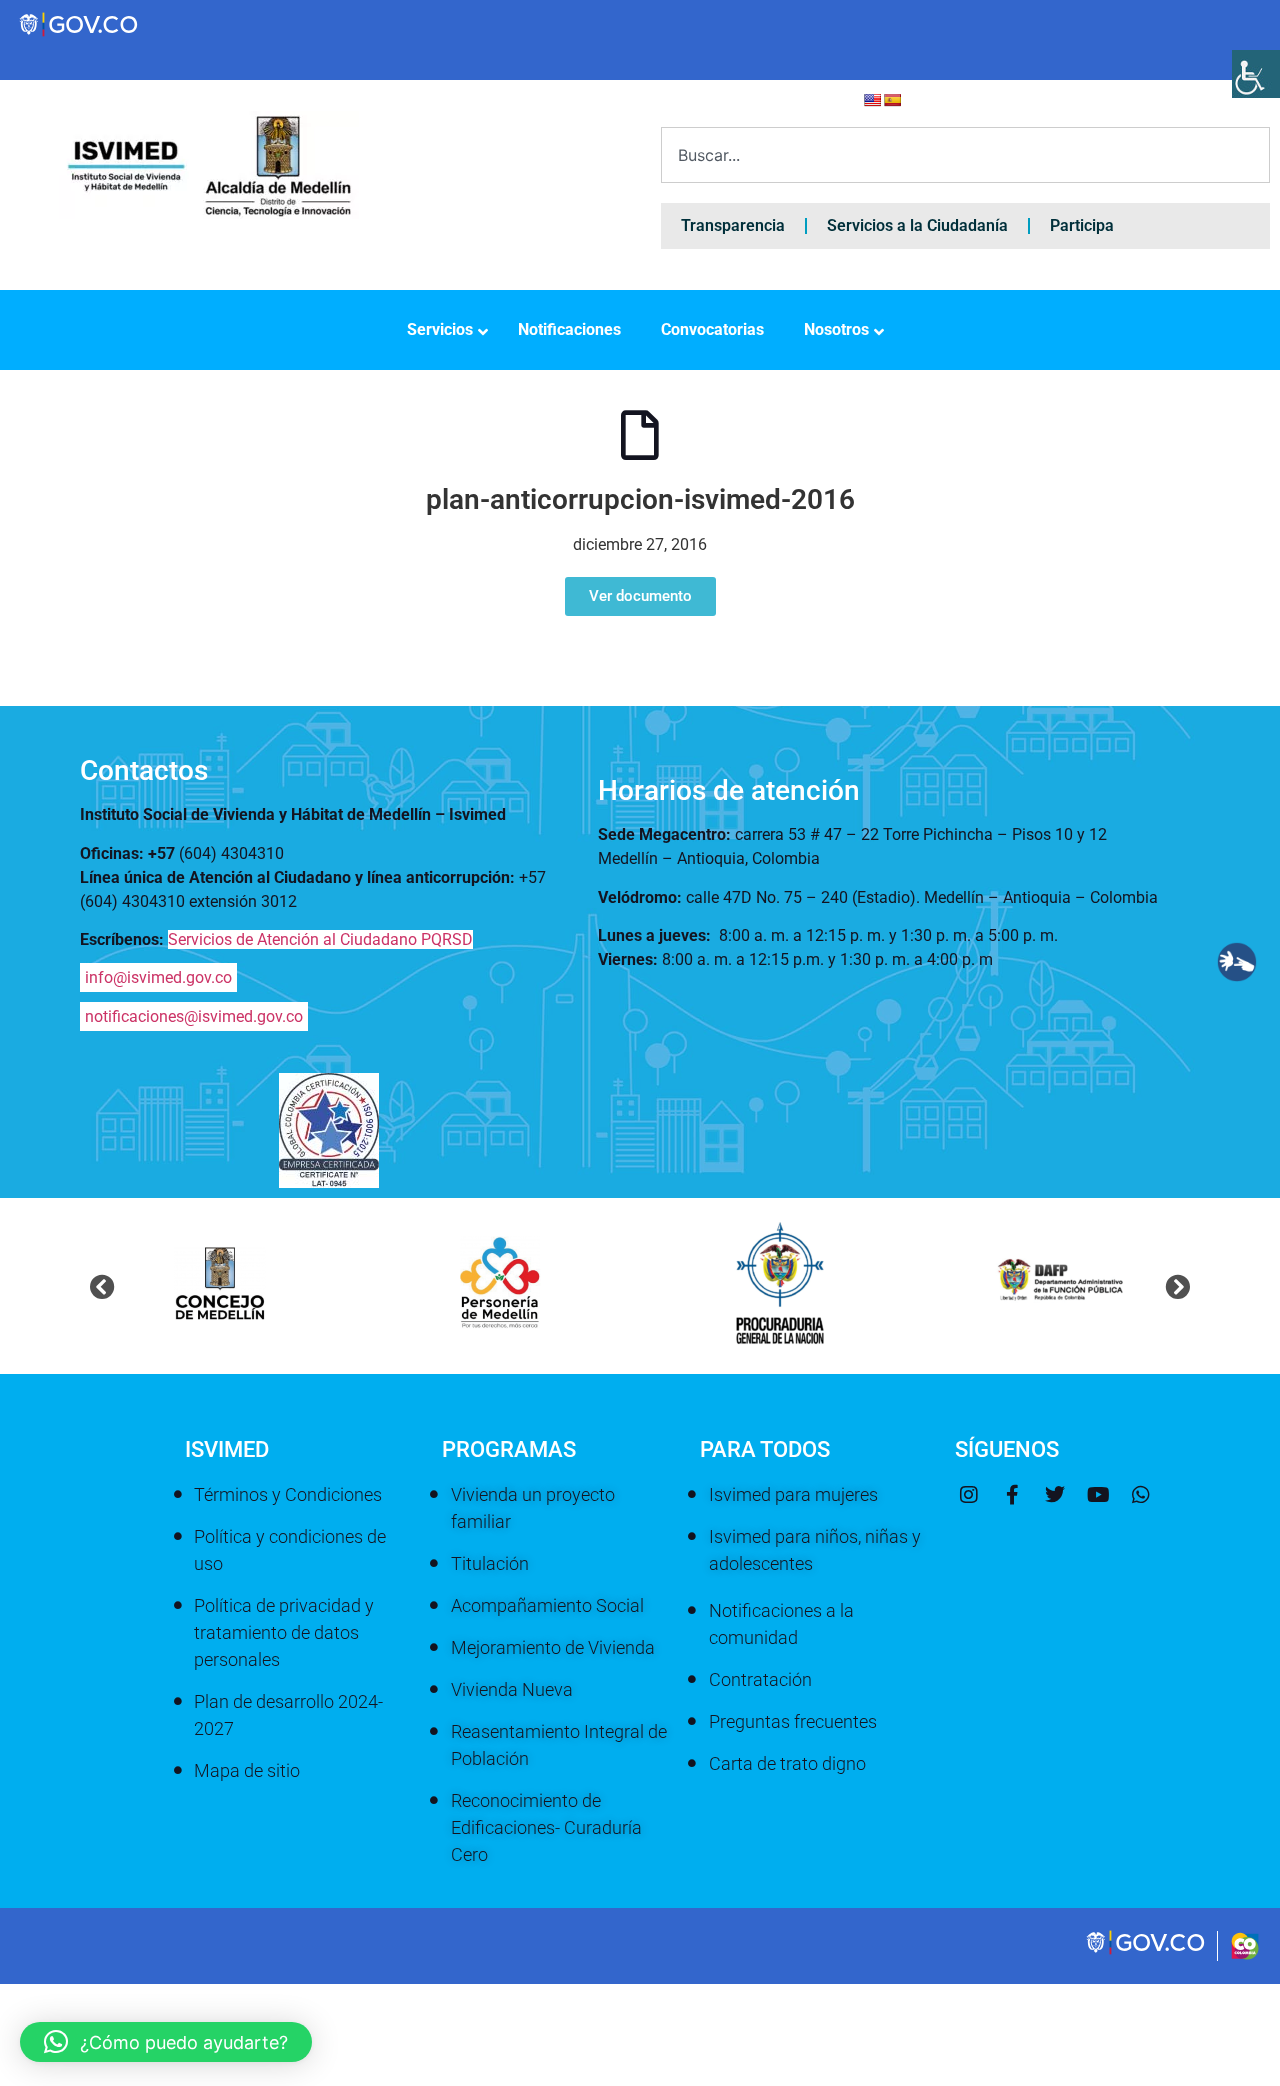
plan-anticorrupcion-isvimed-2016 (640, 499)
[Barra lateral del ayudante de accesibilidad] (1256, 74)
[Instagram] (969, 1495)
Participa (1082, 225)
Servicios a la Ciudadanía (917, 225)
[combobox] (965, 155)
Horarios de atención (729, 790)
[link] (1147, 1952)
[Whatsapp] (1141, 1495)
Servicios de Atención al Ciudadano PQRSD (320, 939)
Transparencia (733, 225)
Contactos (144, 770)
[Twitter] (1055, 1495)
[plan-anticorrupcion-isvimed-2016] (640, 435)
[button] (102, 1286)
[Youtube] (1098, 1495)
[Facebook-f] (1012, 1495)
